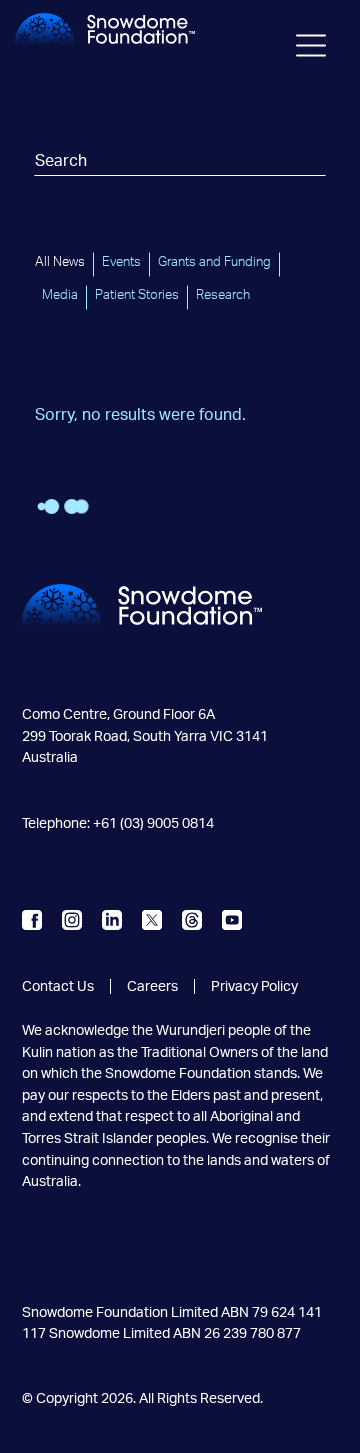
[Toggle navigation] (311, 50)
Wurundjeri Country (83, 682)
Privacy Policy (254, 986)
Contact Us (58, 986)
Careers (152, 986)
